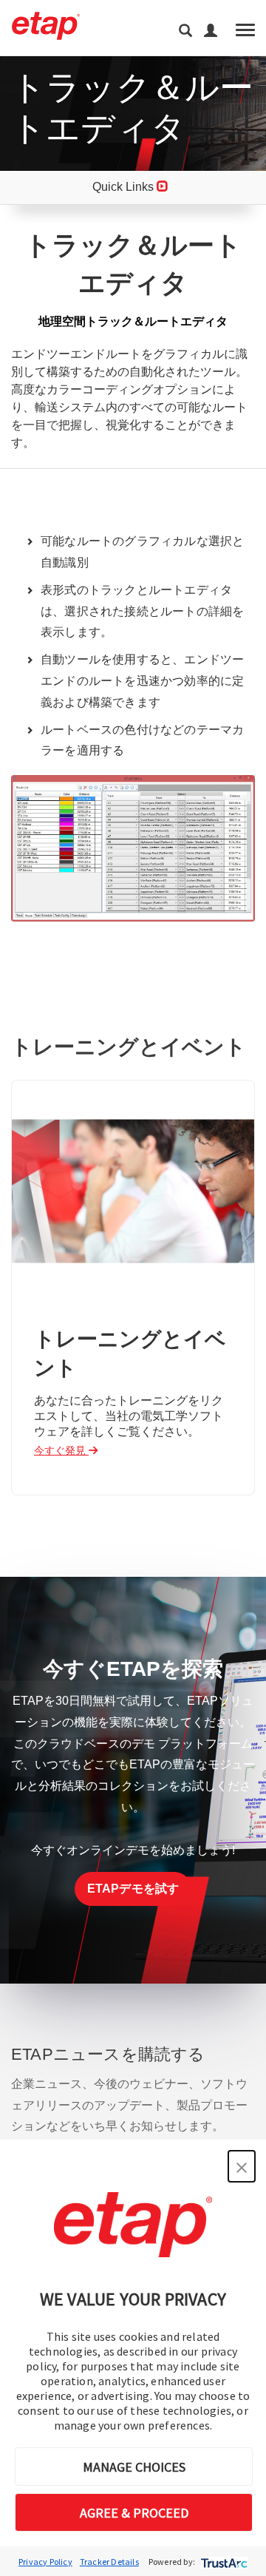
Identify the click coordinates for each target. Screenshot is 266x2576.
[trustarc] (223, 2562)
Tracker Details (109, 2562)
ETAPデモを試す (133, 1889)
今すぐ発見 (61, 1450)
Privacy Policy (45, 2562)
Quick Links (125, 187)
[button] (242, 2166)
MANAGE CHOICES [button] (134, 2467)
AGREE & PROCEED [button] (134, 2513)
